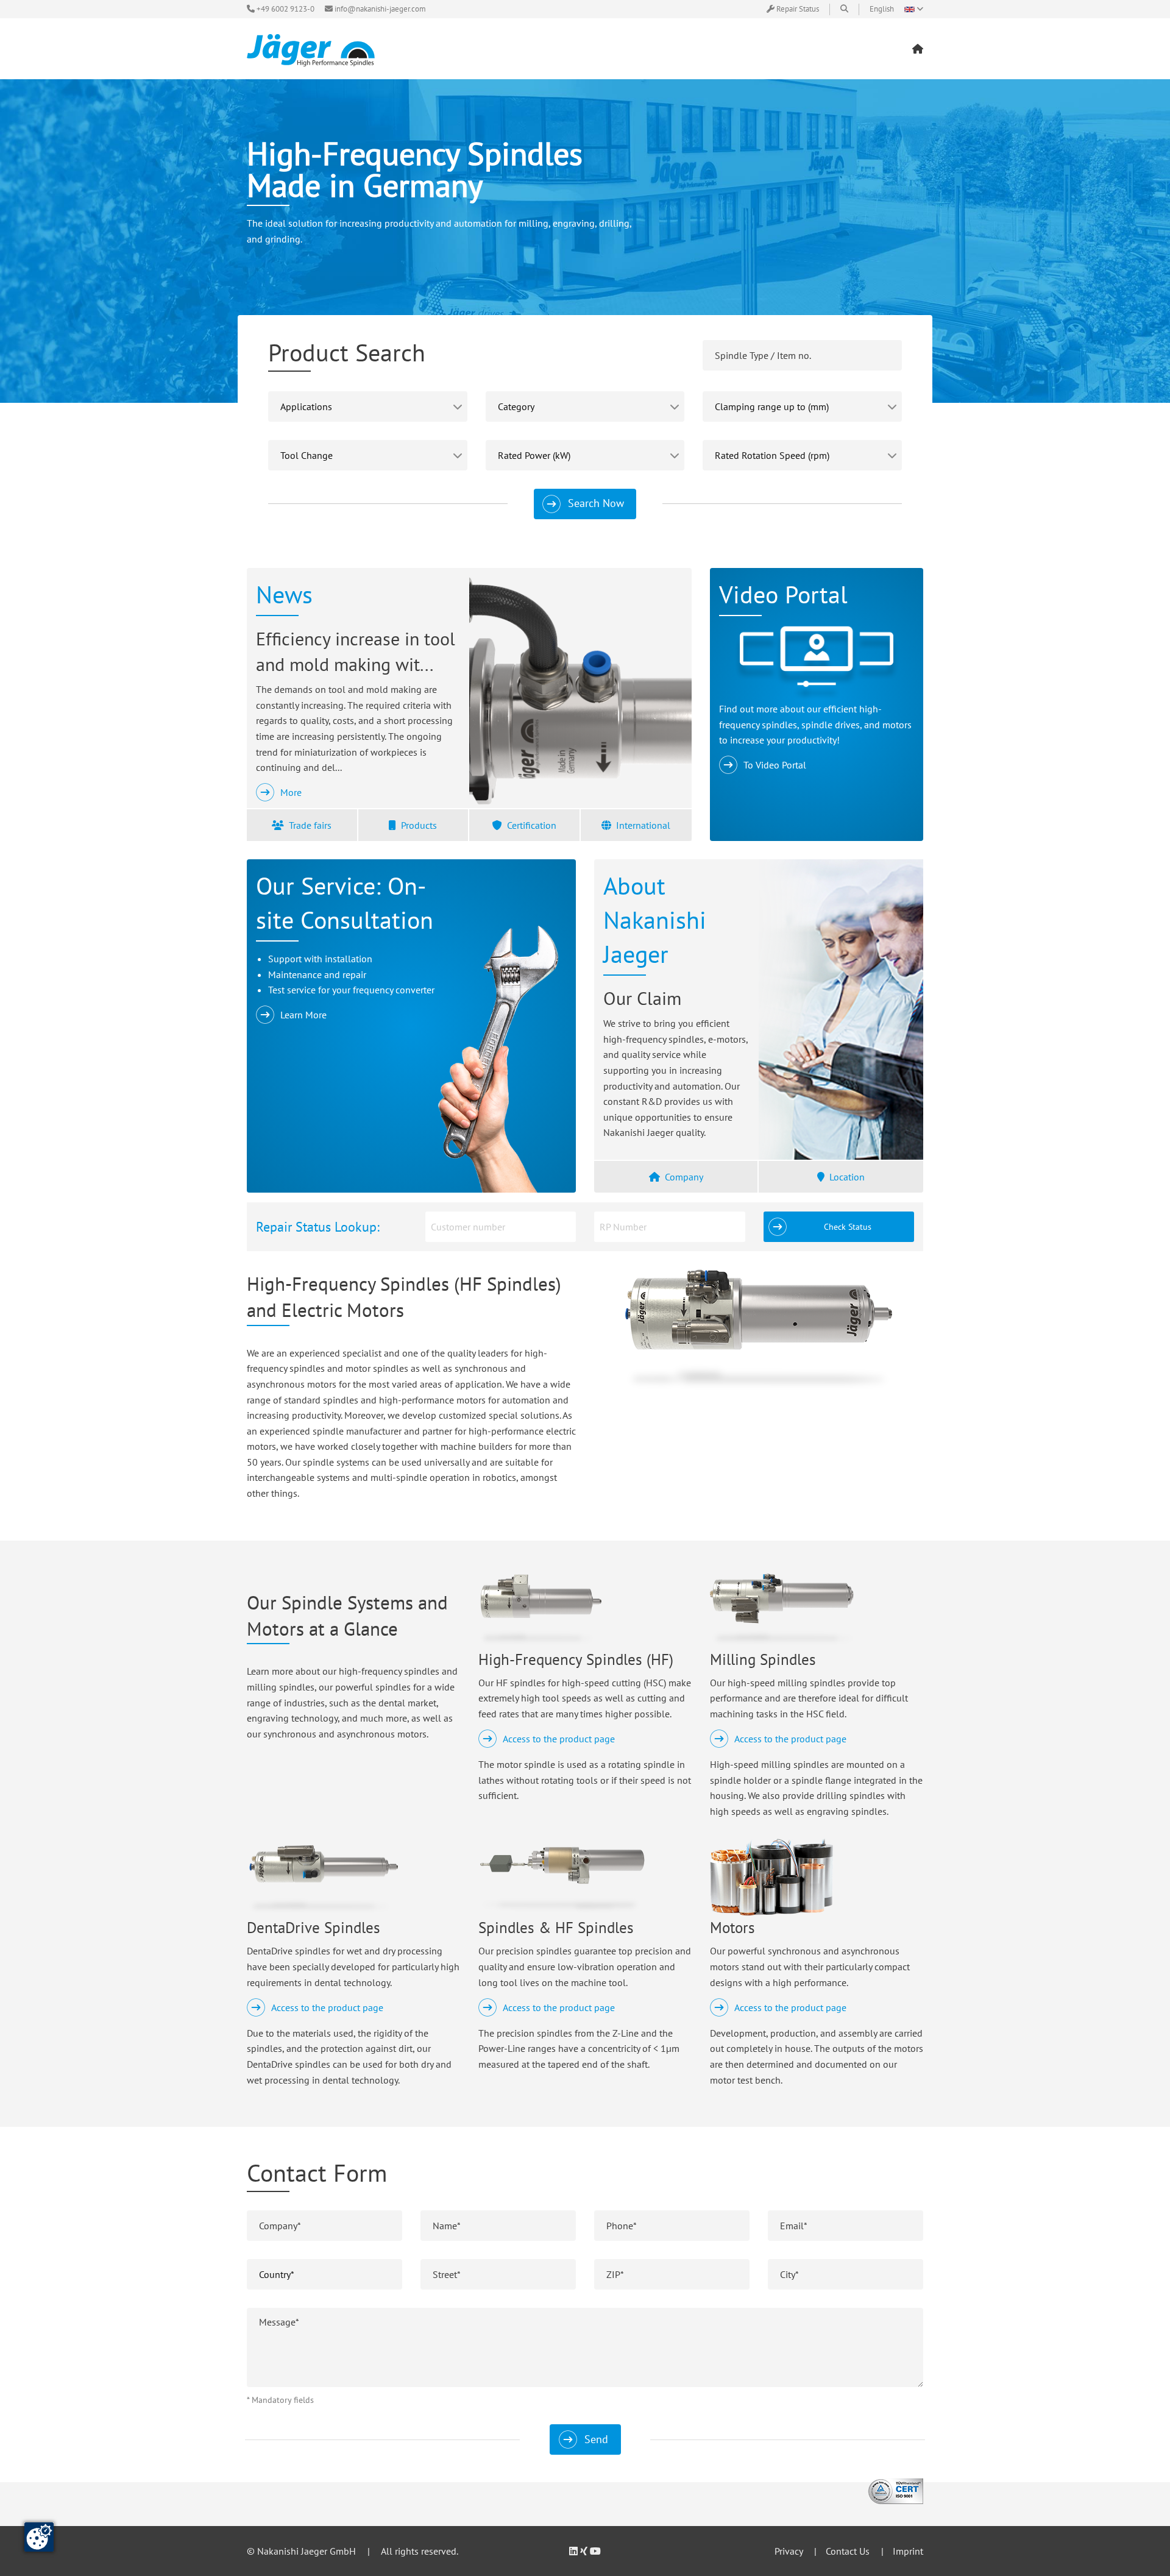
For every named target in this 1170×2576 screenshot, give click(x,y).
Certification (532, 825)
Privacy (789, 2551)
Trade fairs (310, 825)
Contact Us (848, 2551)
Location (847, 1177)
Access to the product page (559, 1739)
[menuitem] (918, 49)
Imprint (908, 2551)
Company (684, 1177)
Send (596, 2439)
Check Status (848, 1226)
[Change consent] (39, 2537)
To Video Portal (775, 765)
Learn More (303, 1015)
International (643, 825)
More (291, 792)
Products (419, 825)
